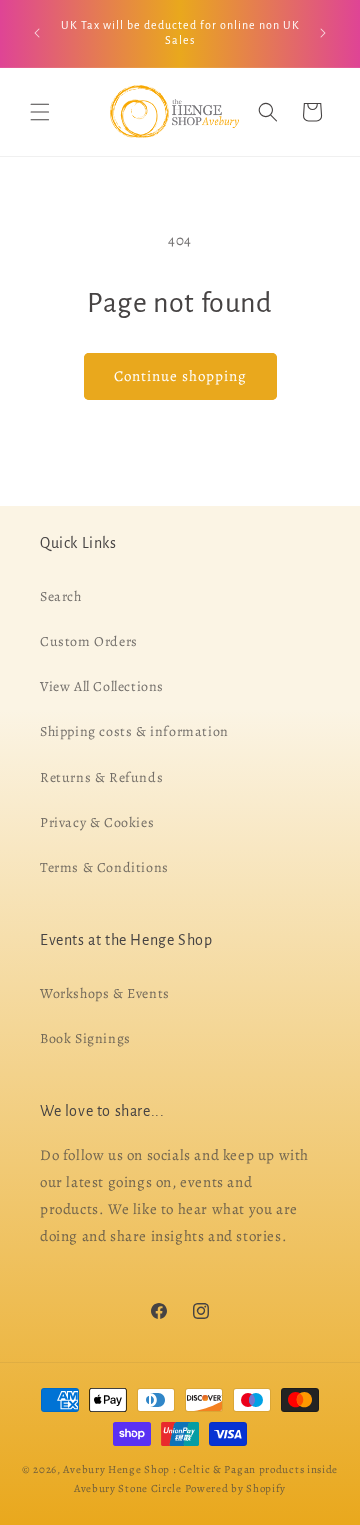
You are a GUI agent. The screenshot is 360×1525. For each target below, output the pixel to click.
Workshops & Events (105, 993)
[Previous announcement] (37, 33)
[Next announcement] (323, 33)
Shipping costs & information (134, 731)
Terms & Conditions (104, 867)
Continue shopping (180, 376)
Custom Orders (89, 641)
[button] (40, 112)
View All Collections (102, 686)
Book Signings (85, 1038)
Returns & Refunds (101, 776)
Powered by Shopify (236, 1487)
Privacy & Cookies (97, 821)
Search (61, 595)
